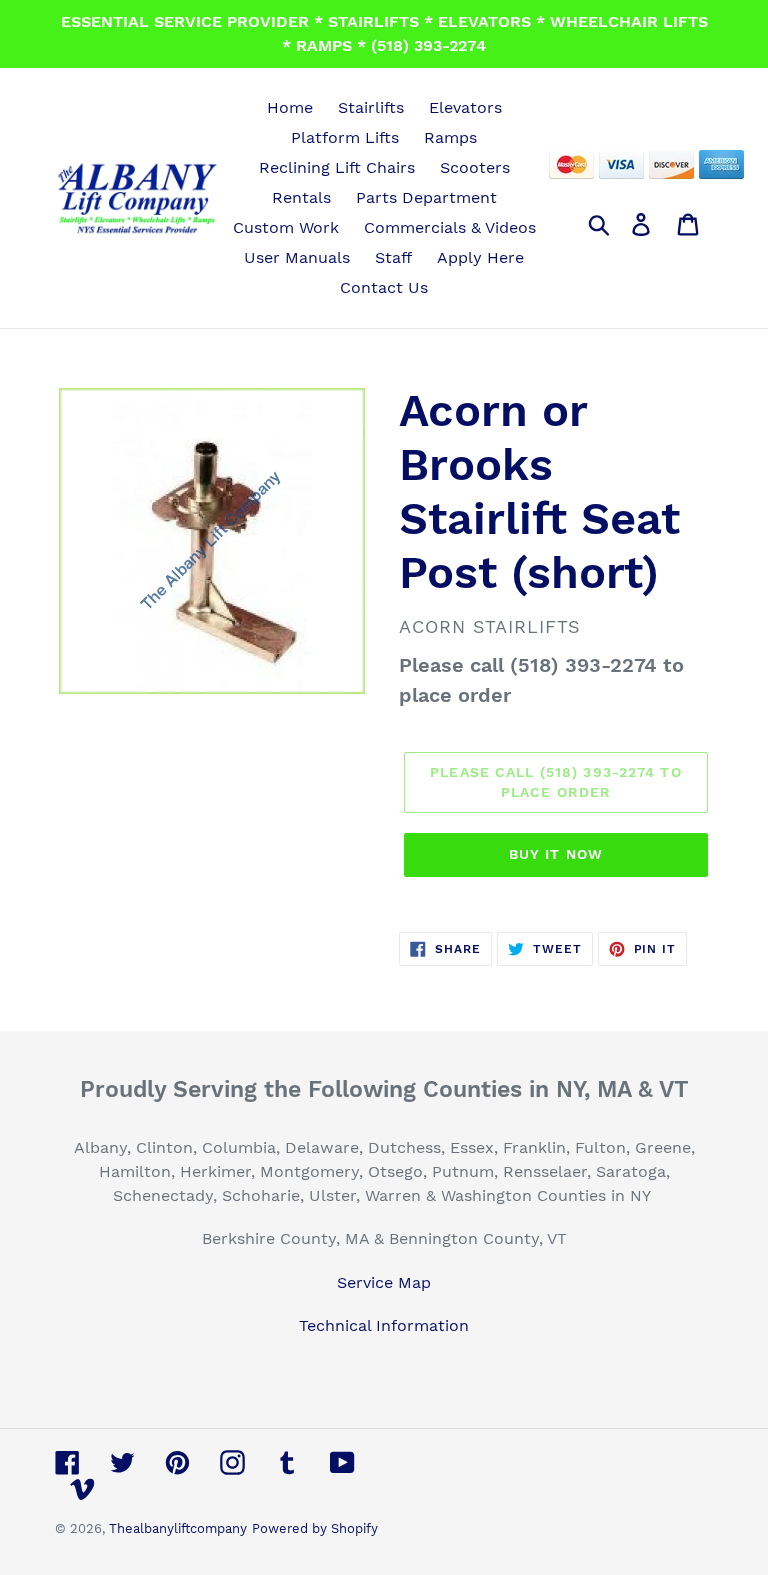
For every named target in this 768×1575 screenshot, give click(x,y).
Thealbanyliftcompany (178, 1528)
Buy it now (556, 854)
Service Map (384, 1282)
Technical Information (384, 1325)
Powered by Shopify (315, 1528)
